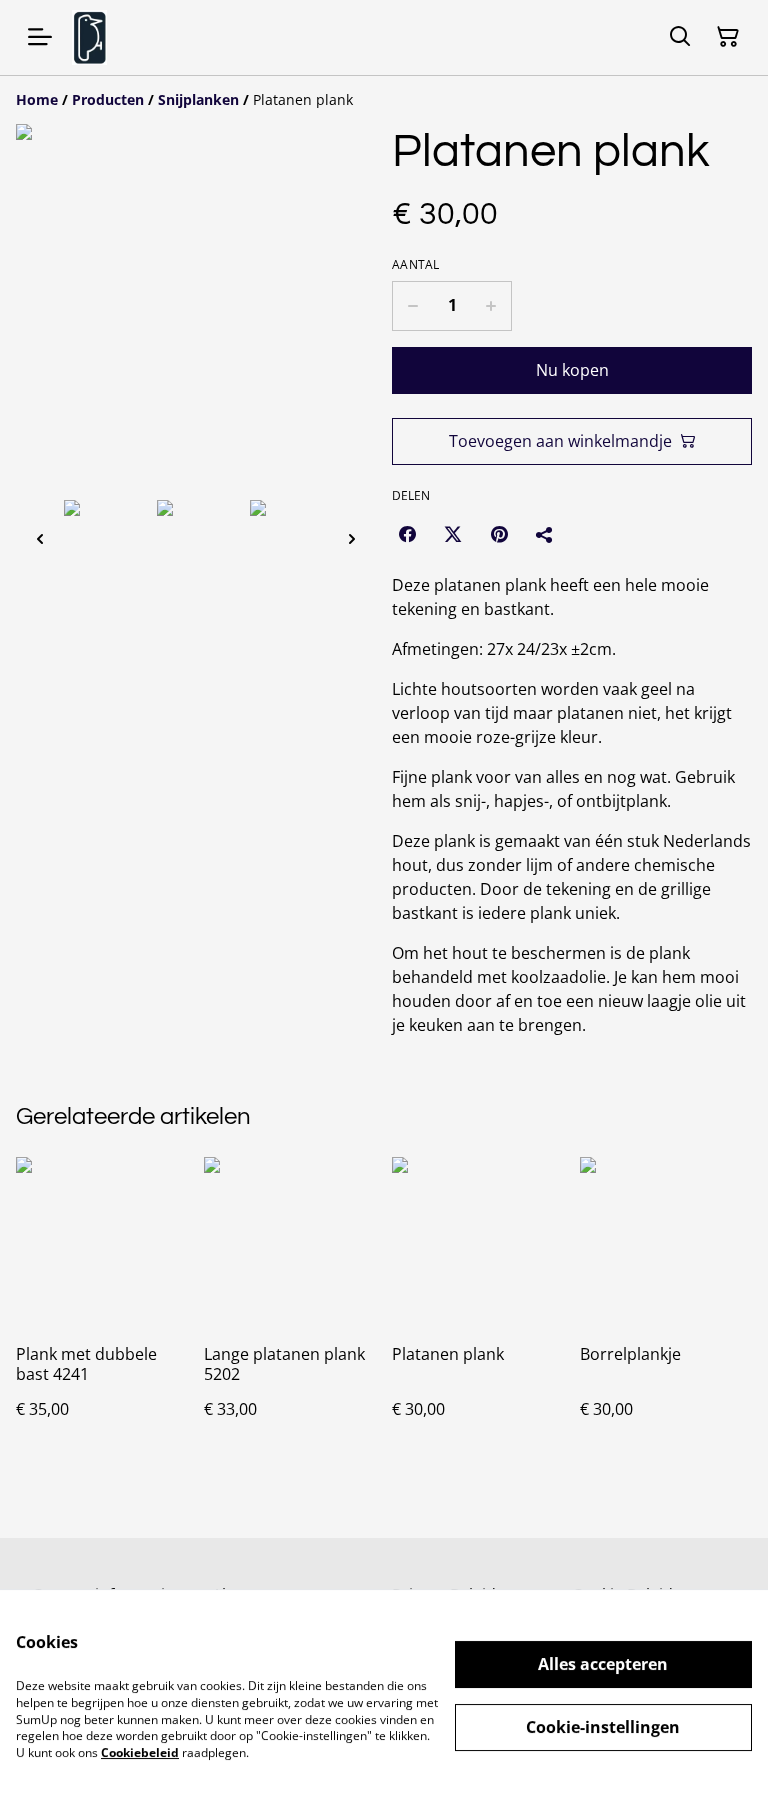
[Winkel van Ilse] (89, 37)
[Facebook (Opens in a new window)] (407, 534)
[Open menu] (40, 37)
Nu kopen (572, 370)
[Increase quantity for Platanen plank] (491, 306)
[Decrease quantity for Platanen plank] (412, 306)
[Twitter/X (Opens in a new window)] (453, 534)
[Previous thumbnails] (40, 538)
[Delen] (545, 534)
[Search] (680, 37)
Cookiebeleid (140, 1752)
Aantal (416, 265)
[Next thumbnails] (352, 538)
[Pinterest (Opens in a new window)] (499, 534)
